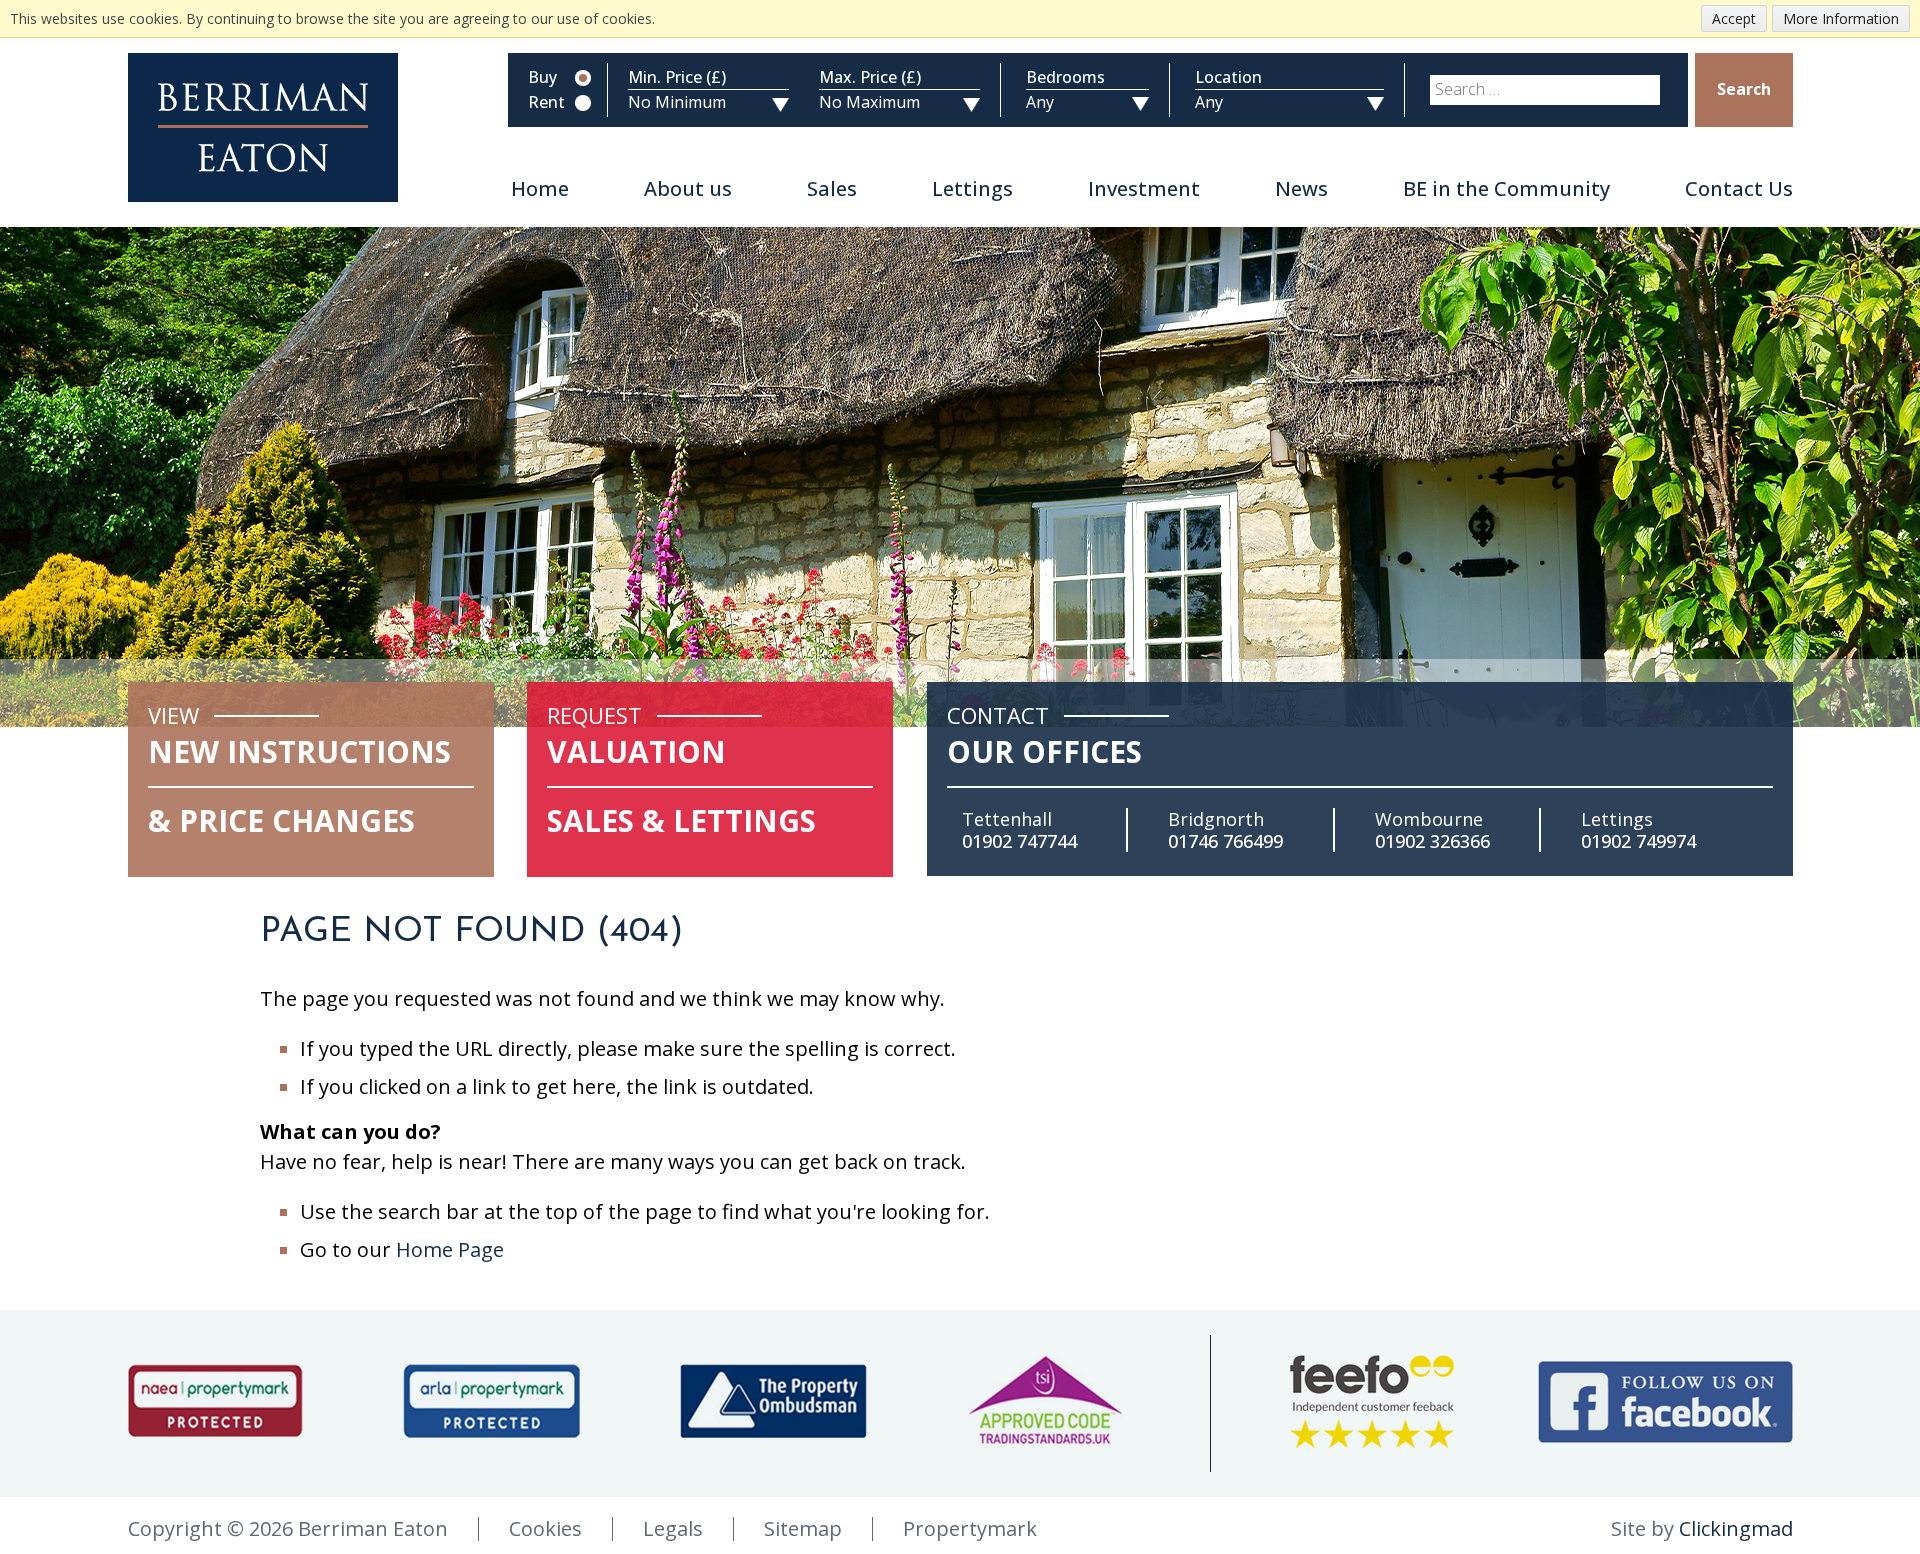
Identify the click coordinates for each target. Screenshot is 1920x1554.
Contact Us (1739, 189)
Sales (832, 189)
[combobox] (1545, 90)
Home (540, 189)
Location (1228, 78)
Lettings (972, 189)
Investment (1144, 189)
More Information (1841, 18)
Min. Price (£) (677, 78)
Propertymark (970, 1528)
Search (1744, 89)
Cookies (545, 1528)
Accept (1734, 18)
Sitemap (803, 1528)
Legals (673, 1528)
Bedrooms (1065, 78)
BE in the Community (1506, 189)
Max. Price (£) (870, 78)
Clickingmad (1736, 1528)
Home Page (450, 1249)
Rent (546, 103)
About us (688, 189)
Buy (542, 78)
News (1301, 189)
